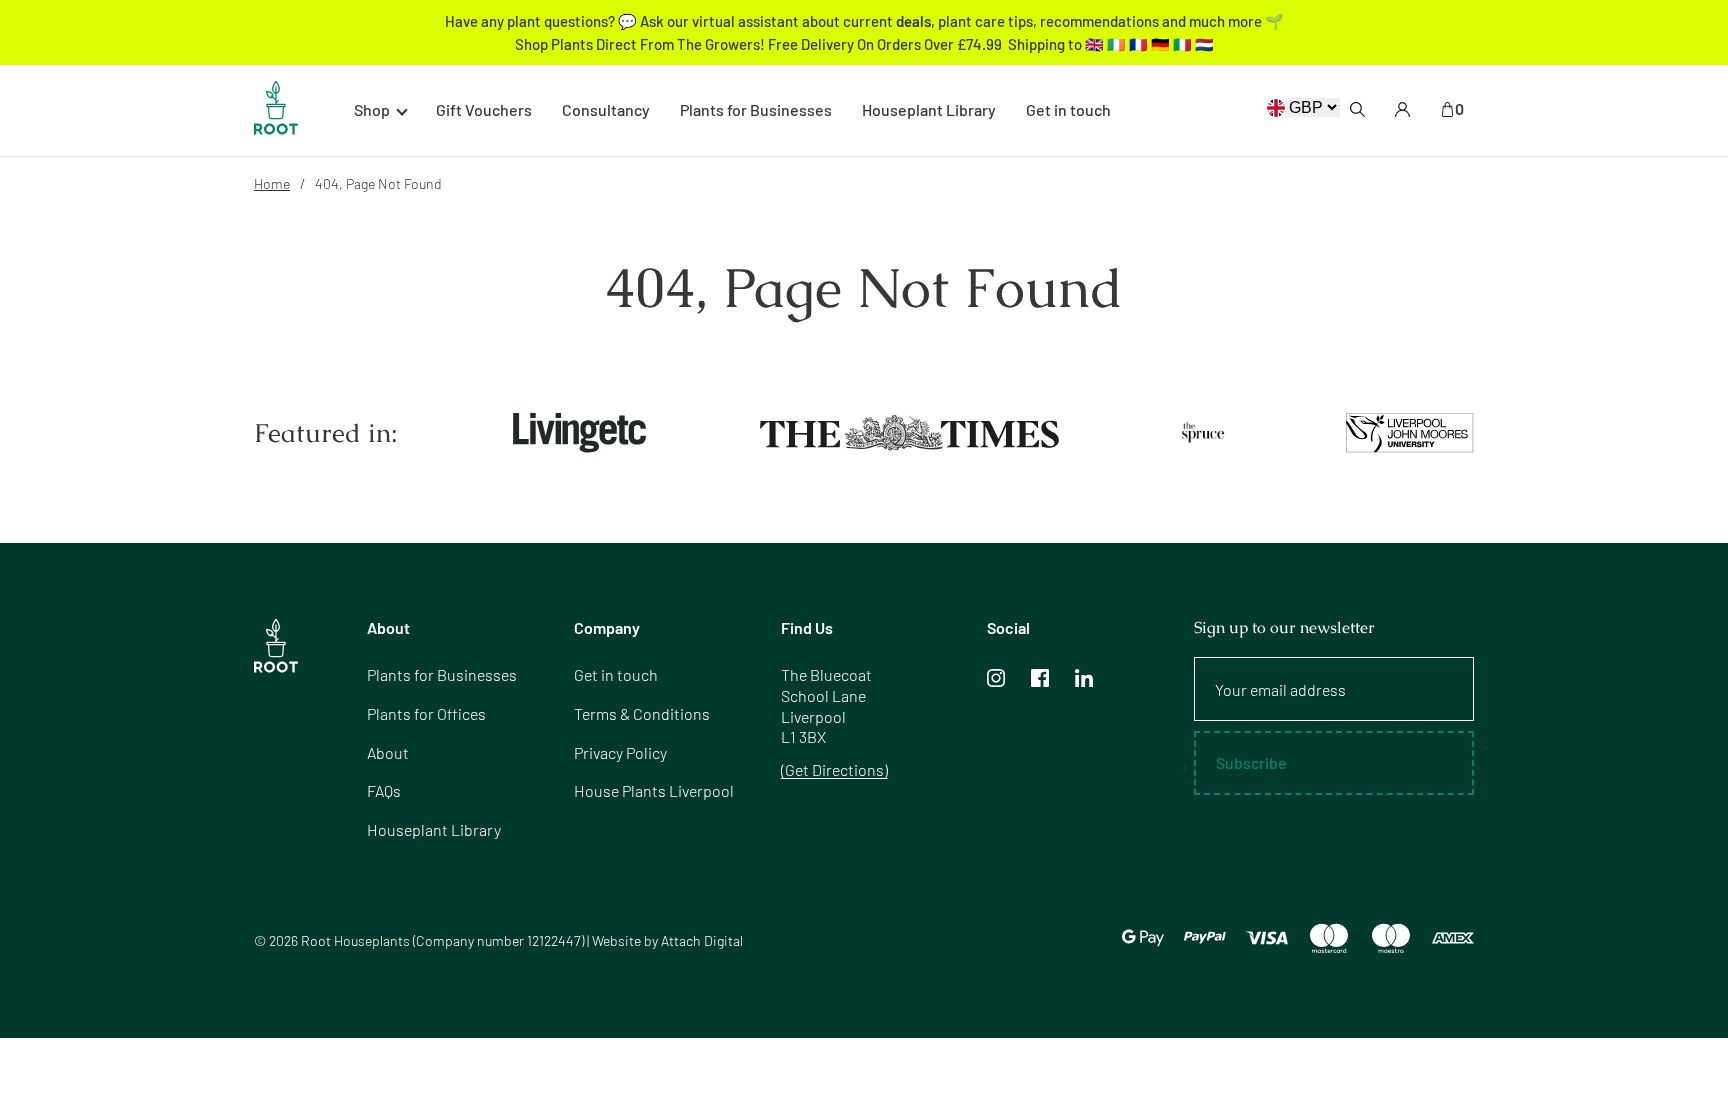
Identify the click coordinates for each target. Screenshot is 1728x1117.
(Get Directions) (834, 769)
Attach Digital (702, 940)
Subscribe (1251, 762)
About (388, 752)
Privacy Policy (620, 752)
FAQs (384, 790)
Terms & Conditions (642, 713)
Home (272, 183)
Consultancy (606, 109)
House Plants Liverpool (654, 790)
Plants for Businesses (756, 109)
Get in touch (1068, 109)
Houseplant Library (929, 109)
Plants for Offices (426, 713)
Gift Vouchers (484, 109)
